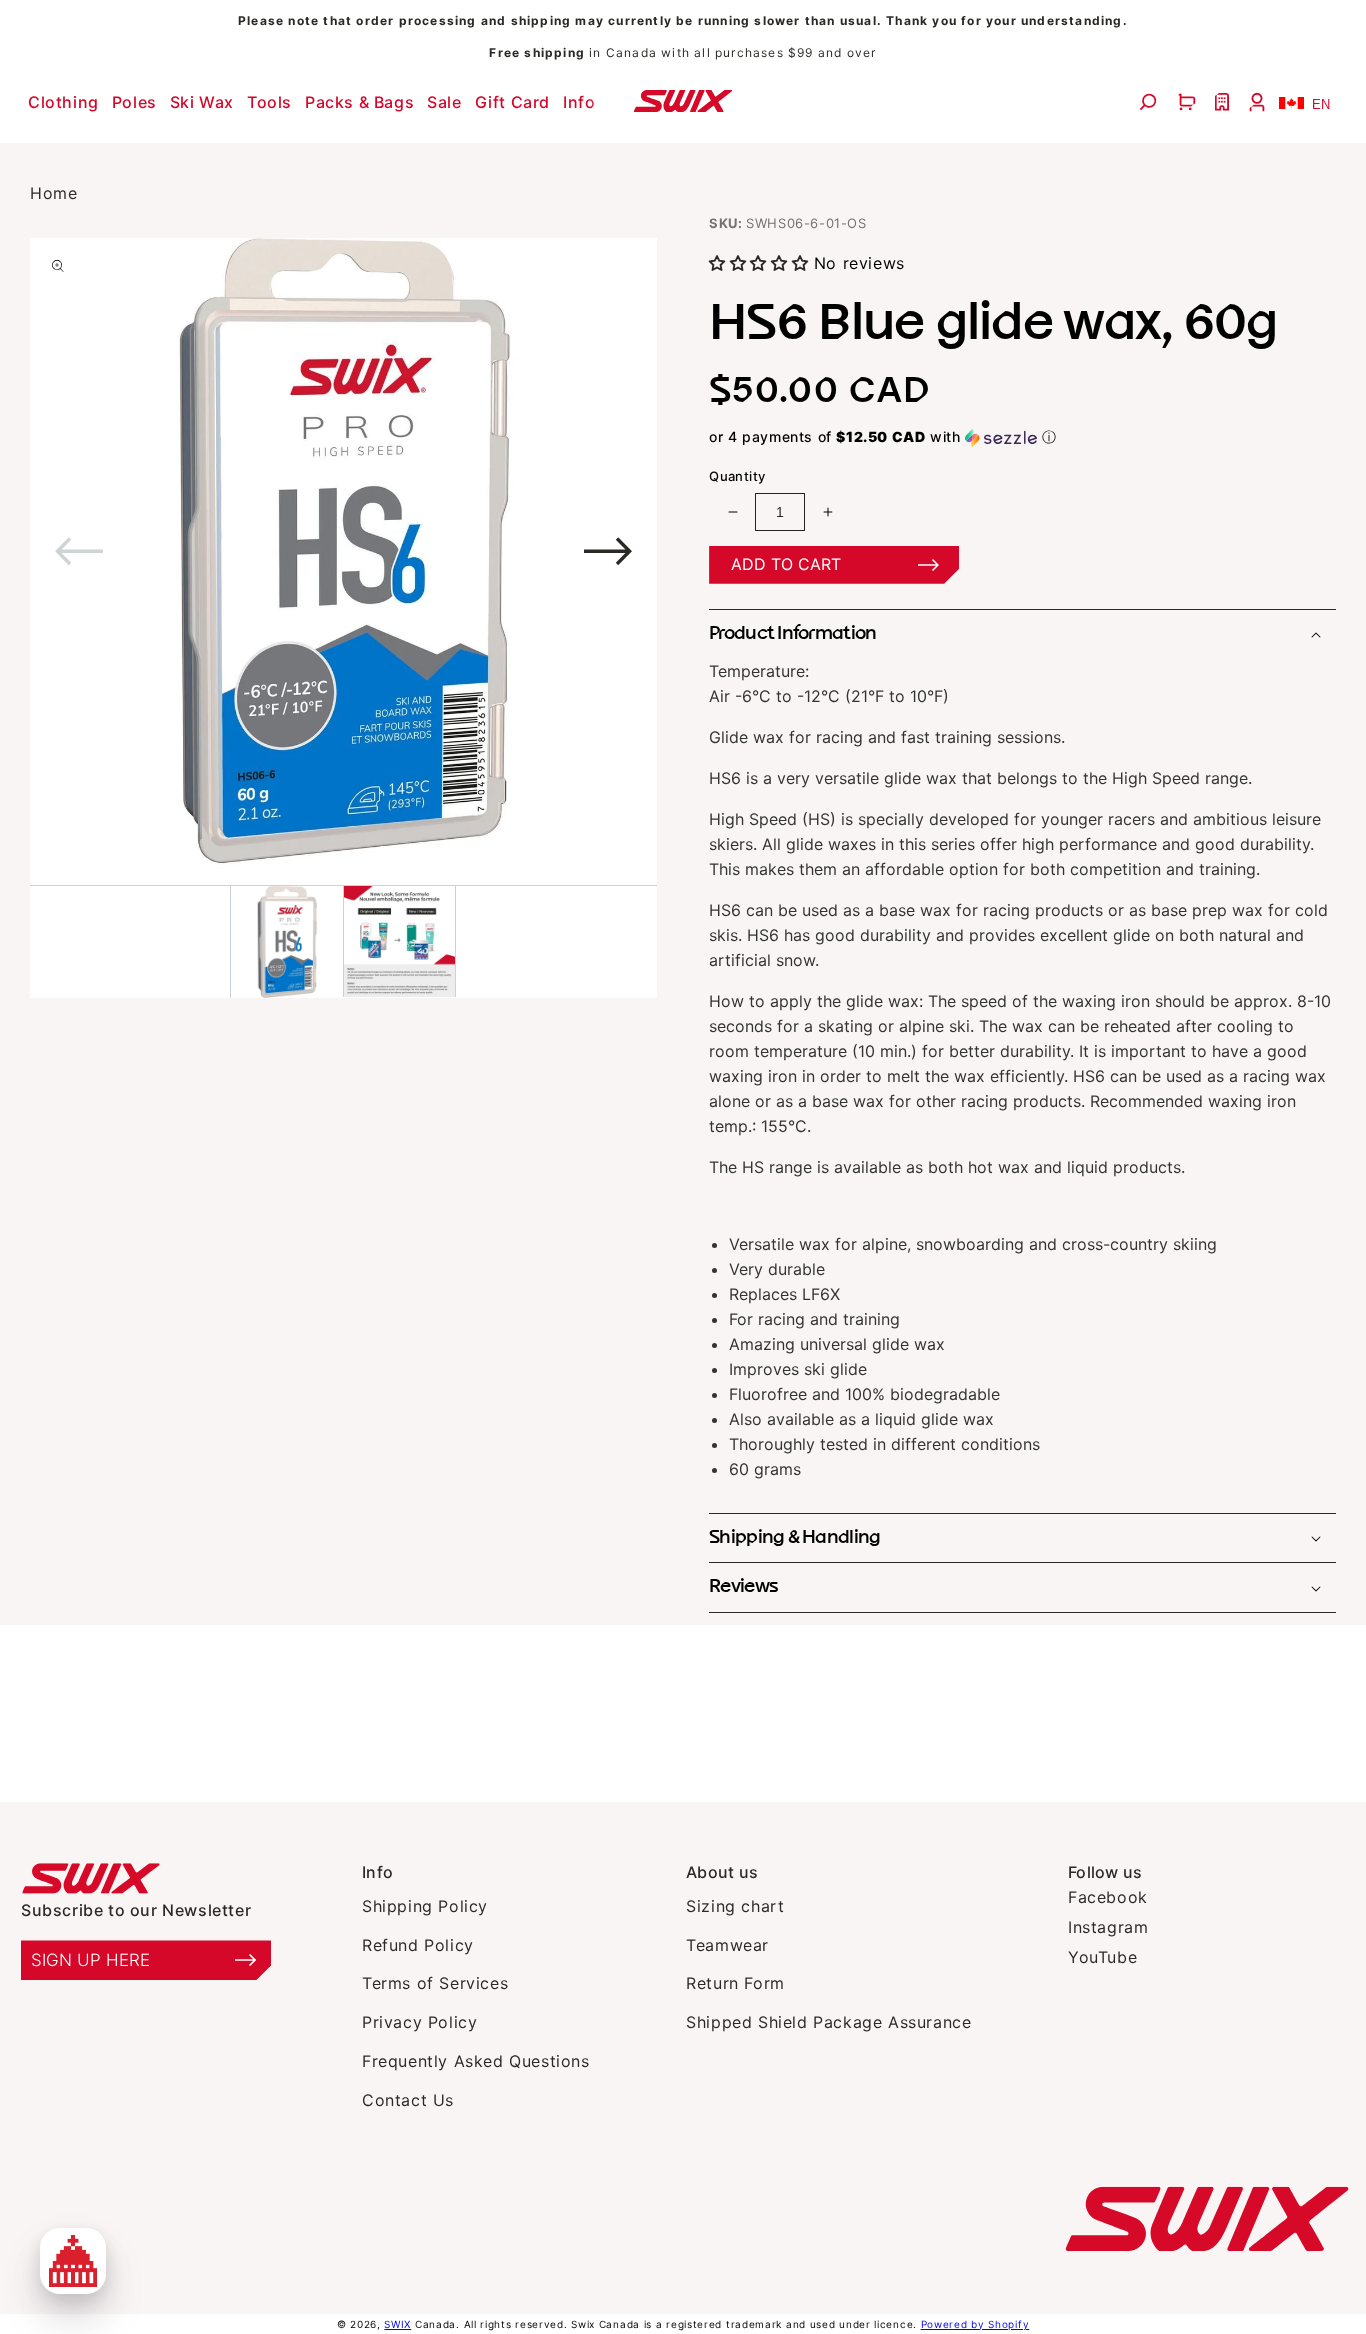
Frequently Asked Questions (476, 2061)
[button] (66, 102)
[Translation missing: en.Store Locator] (1224, 102)
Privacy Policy (419, 2022)
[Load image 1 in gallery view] (287, 942)
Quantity (737, 476)
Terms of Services (435, 1983)
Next (474, 552)
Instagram (1108, 1927)
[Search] (1150, 102)
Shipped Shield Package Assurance (828, 2022)
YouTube (1102, 1957)
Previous (211, 552)
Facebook (1108, 1897)
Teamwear (727, 1945)
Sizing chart (735, 1906)
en (1321, 104)
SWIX (397, 2324)
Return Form (735, 1983)
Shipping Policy (425, 1906)
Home (53, 193)
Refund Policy (418, 1945)
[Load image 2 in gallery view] (399, 941)
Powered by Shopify (975, 2324)
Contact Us (408, 2100)
